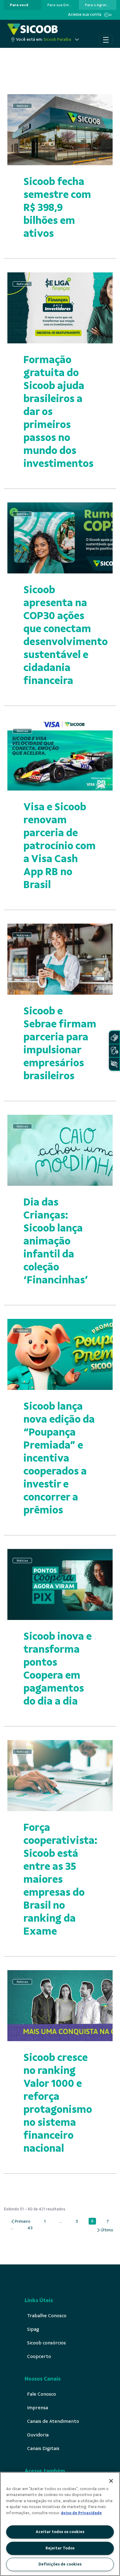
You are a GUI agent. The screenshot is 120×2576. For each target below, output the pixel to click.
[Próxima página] (105, 2230)
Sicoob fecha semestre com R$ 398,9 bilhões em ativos (57, 207)
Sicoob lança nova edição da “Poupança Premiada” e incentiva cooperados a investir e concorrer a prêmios (59, 1458)
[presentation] (22, 5)
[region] (60, 2524)
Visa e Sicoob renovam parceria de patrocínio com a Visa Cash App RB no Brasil (60, 846)
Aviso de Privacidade (81, 2513)
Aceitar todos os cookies (60, 2532)
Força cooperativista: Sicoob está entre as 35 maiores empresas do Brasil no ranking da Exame (60, 1879)
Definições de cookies (60, 2564)
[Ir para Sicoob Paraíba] (33, 29)
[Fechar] (111, 2481)
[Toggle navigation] (106, 40)
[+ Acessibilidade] (114, 1064)
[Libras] (114, 1037)
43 (32, 2228)
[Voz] (114, 1051)
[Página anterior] (20, 2222)
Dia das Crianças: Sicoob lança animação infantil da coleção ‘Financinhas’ (56, 1241)
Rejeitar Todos (60, 2548)
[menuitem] (19, 5)
